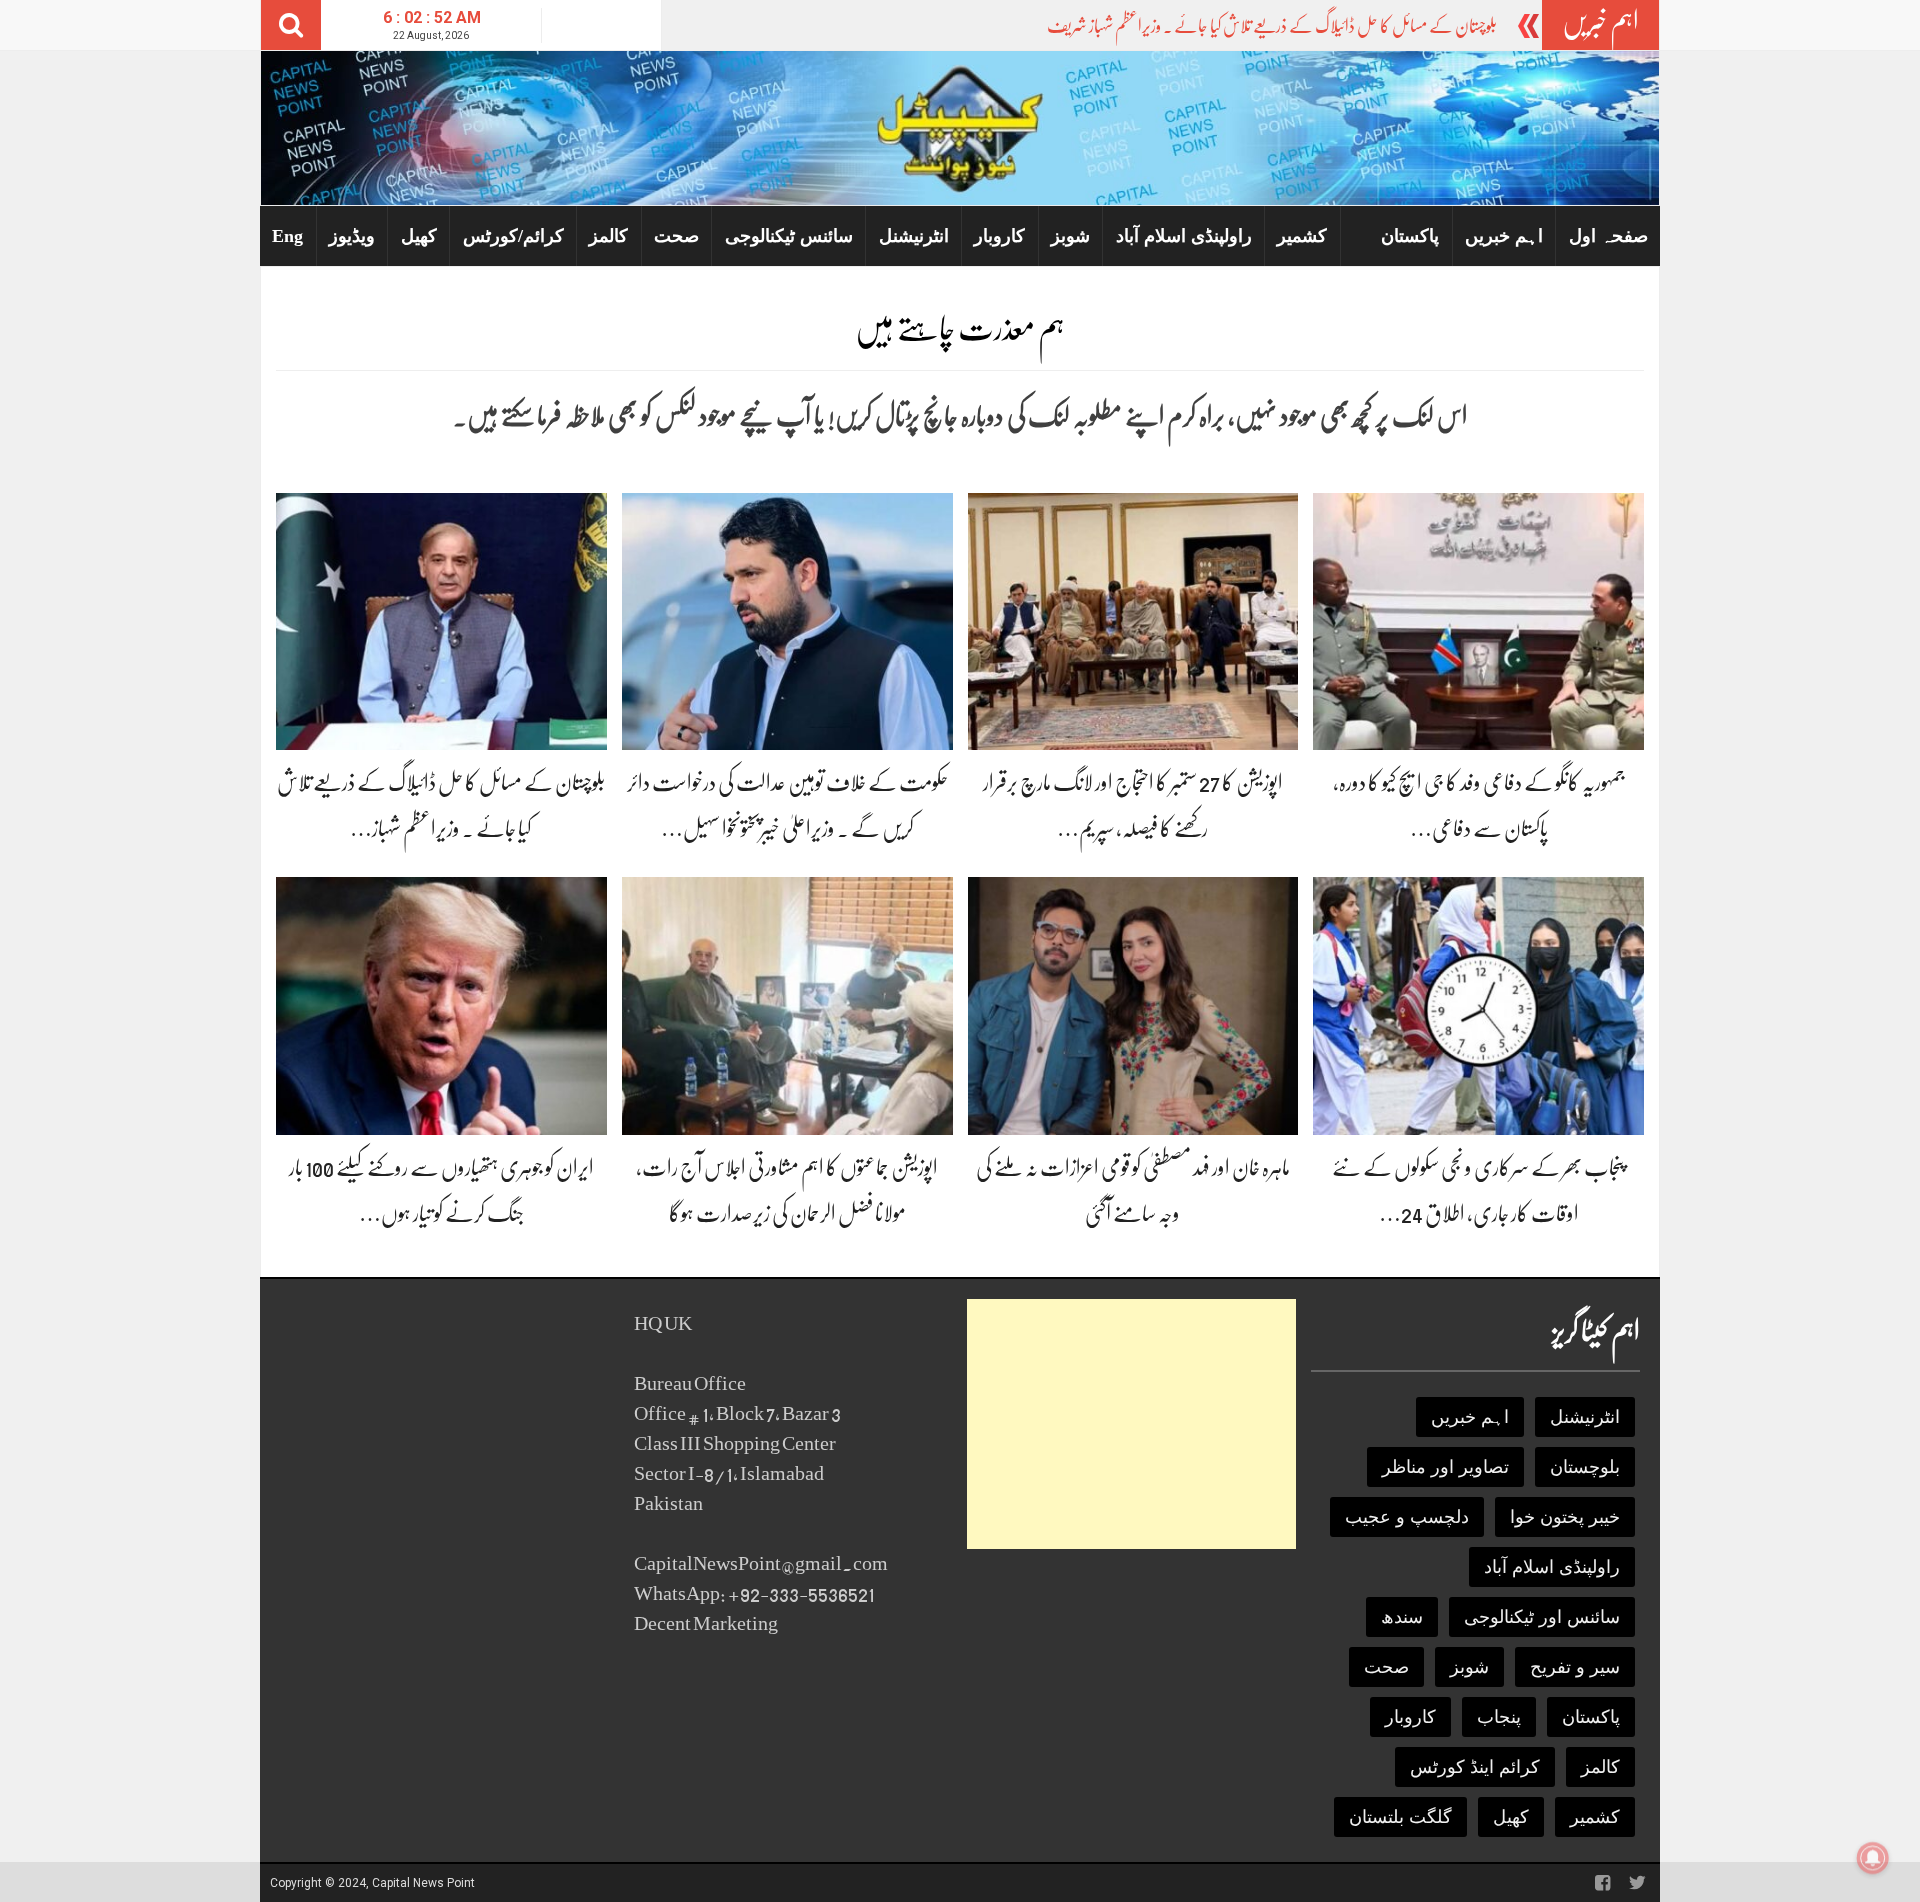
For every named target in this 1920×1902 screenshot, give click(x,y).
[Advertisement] (1131, 1424)
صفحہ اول (1608, 236)
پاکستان (1410, 236)
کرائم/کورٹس (513, 236)
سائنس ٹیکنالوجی (789, 236)
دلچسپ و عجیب (1407, 1517)
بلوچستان (1585, 1467)
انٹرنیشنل (914, 236)
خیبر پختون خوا (1565, 1517)
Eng (287, 236)
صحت (676, 236)
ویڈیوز (352, 236)
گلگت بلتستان (1400, 1817)
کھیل (419, 236)
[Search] (291, 25)
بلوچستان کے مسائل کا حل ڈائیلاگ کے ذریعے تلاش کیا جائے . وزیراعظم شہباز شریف (1272, 26)
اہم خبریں (1504, 236)
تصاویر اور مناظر (1445, 1467)
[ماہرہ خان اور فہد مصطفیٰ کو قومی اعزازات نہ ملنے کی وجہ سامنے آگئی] (1133, 1004)
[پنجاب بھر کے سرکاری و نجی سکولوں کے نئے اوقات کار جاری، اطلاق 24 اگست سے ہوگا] (1478, 1004)
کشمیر (1302, 236)
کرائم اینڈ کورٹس (1475, 1767)
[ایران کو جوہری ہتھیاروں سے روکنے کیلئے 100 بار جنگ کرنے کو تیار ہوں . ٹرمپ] (441, 1004)
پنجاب (1499, 1717)
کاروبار (999, 236)
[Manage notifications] (1873, 1858)
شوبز (1070, 236)
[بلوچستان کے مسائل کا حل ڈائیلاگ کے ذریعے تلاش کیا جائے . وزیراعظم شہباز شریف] (441, 620)
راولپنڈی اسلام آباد (1184, 236)
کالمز (608, 236)
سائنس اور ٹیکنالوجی (1542, 1617)
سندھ (1402, 1617)
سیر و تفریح (1575, 1667)
